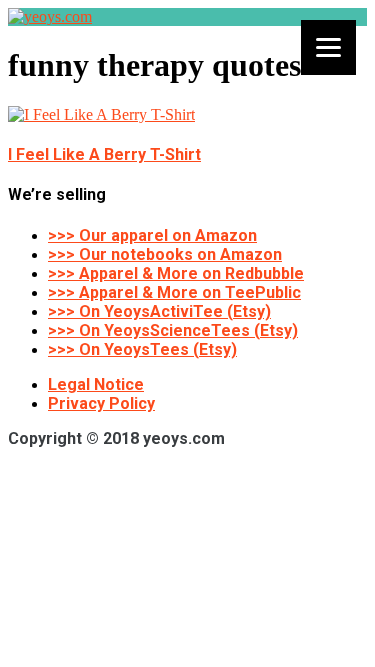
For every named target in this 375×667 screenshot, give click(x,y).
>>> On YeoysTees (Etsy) (142, 349)
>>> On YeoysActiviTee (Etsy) (159, 311)
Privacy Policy (101, 403)
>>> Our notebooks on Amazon (165, 254)
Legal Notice (96, 384)
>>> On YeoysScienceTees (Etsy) (173, 330)
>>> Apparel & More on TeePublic (174, 292)
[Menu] (328, 47)
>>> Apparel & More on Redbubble (176, 273)
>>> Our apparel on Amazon (152, 235)
